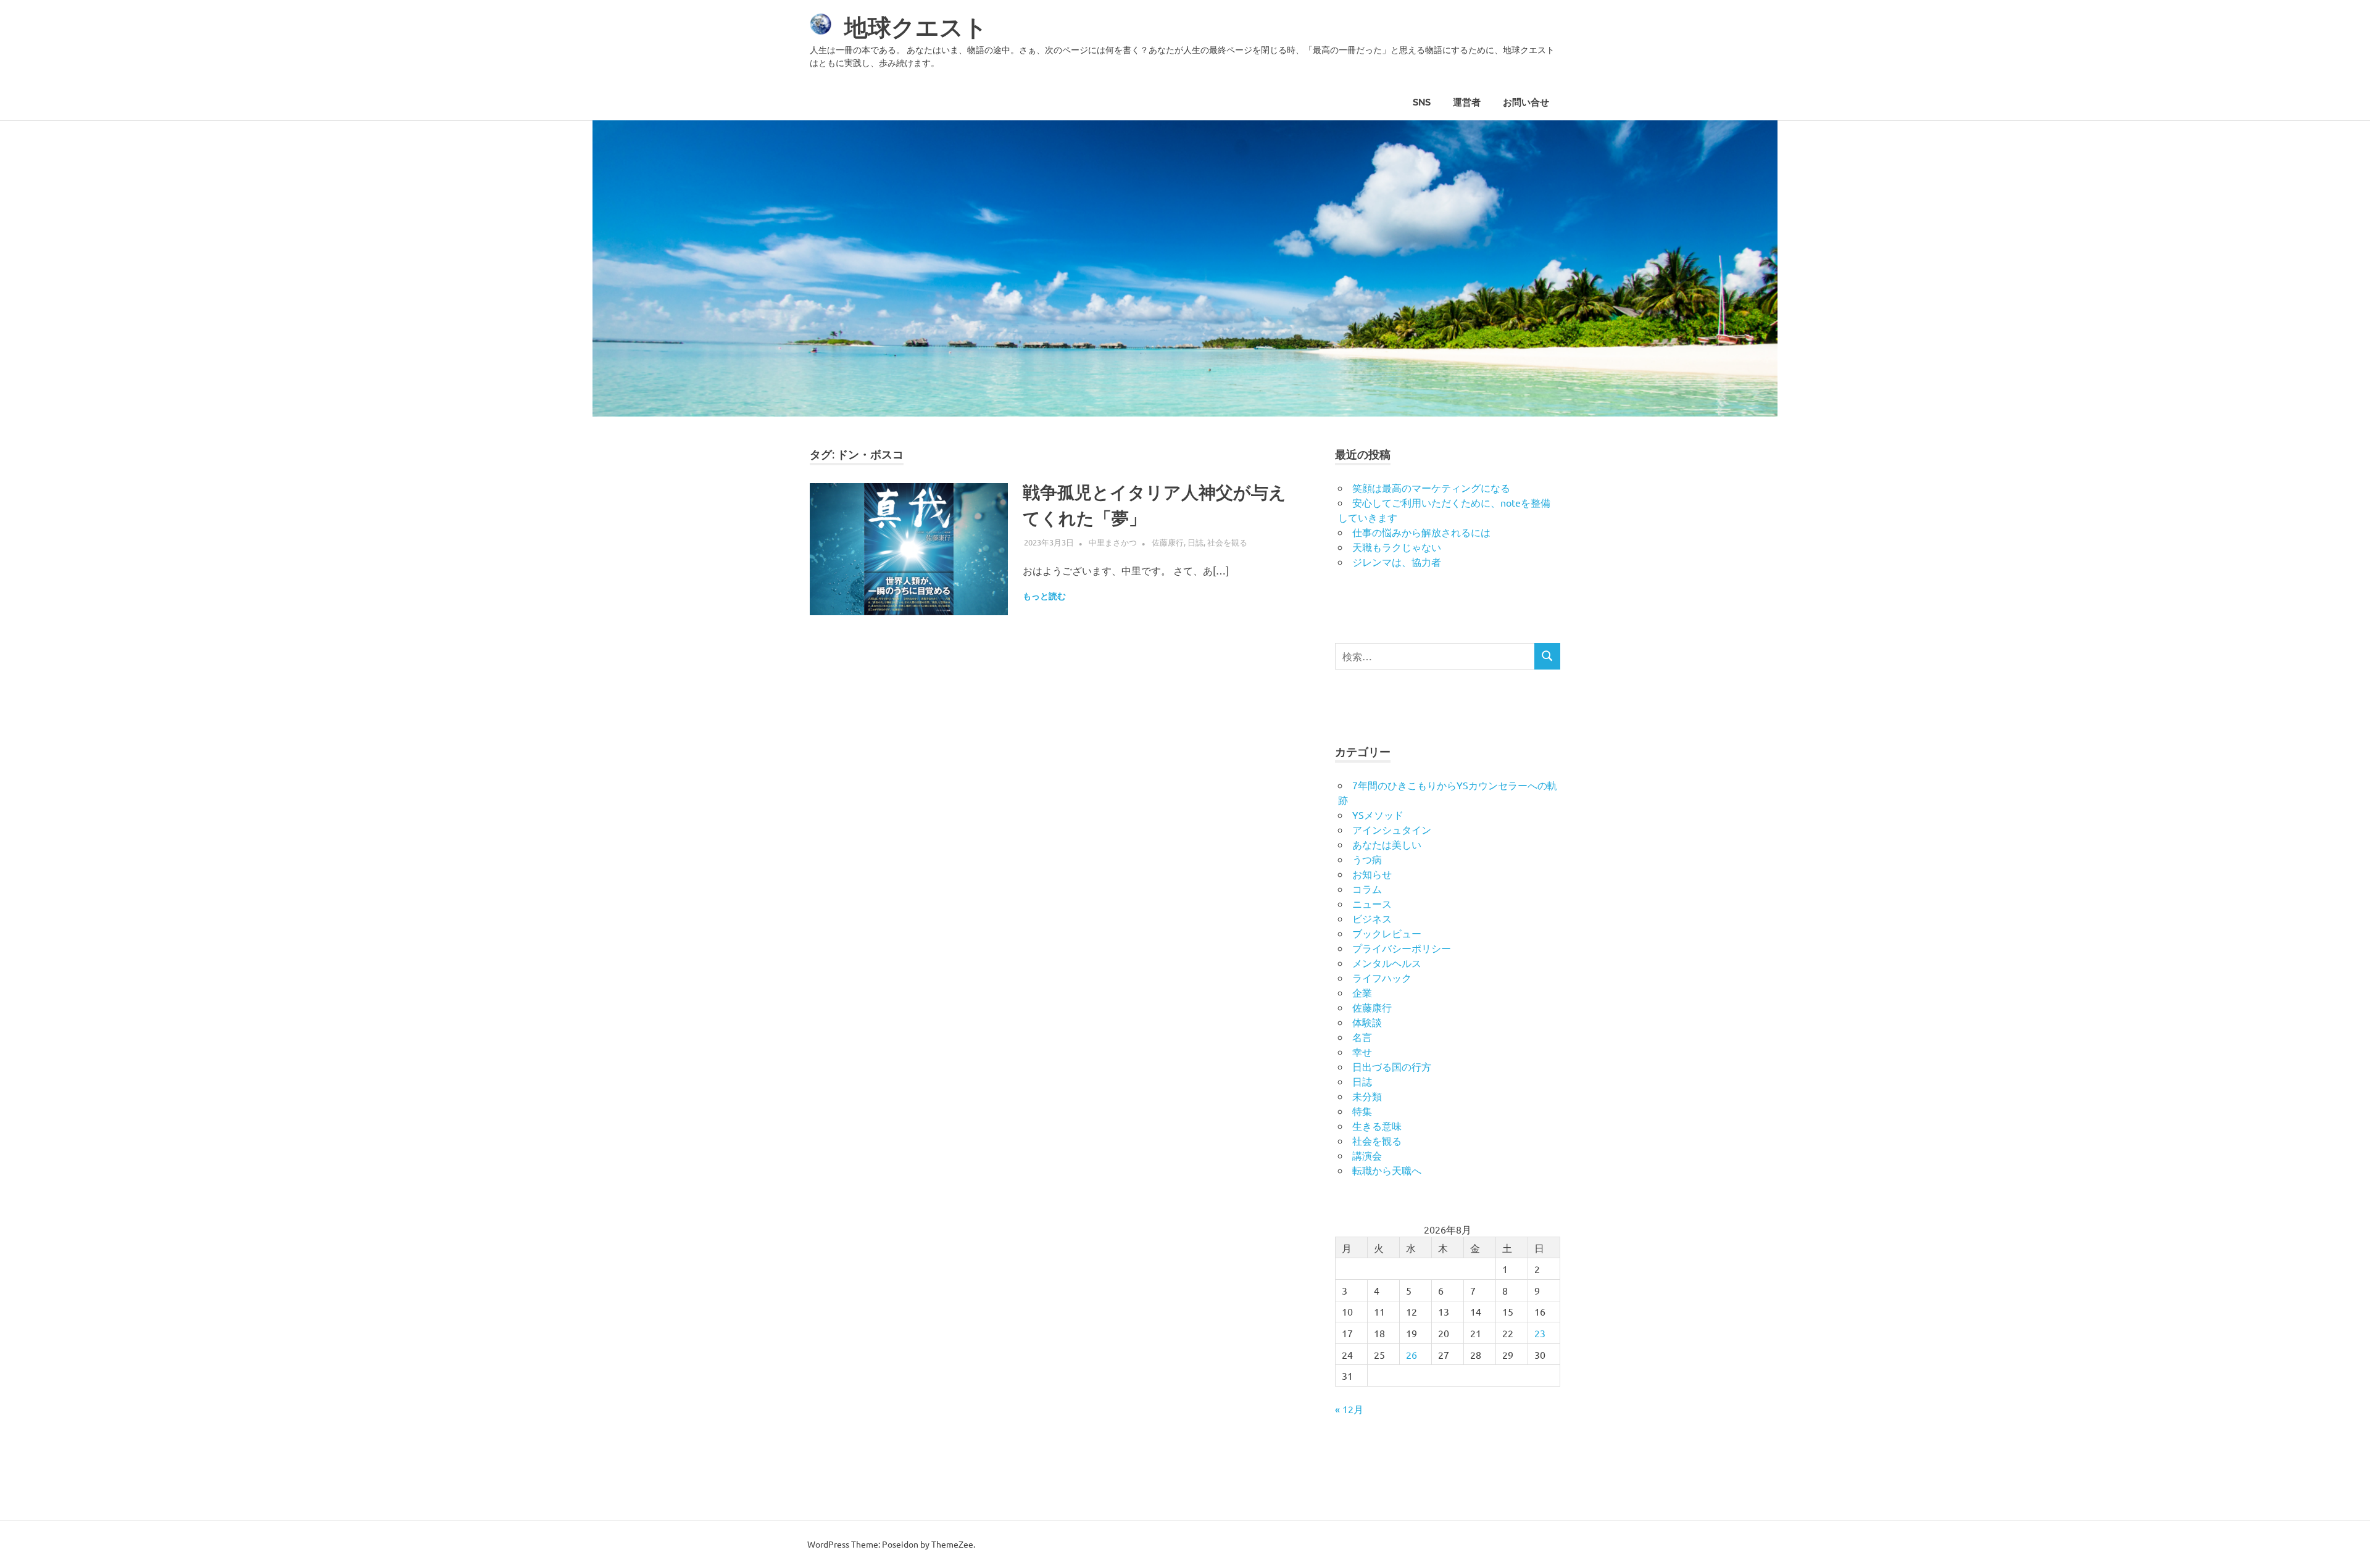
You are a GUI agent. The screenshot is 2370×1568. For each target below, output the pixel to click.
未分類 (1367, 1096)
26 (1412, 1354)
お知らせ (1372, 874)
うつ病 (1367, 859)
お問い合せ (1526, 102)
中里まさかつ (1113, 542)
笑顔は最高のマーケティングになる (1431, 487)
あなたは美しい (1387, 844)
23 (1540, 1333)
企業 (1362, 992)
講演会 (1367, 1155)
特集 (1362, 1111)
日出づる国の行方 (1392, 1066)
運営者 (1467, 102)
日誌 (1195, 542)
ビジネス (1372, 918)
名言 (1362, 1037)
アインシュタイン (1392, 829)
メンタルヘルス (1387, 963)
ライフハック (1382, 977)
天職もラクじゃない (1397, 547)
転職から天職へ (1387, 1170)
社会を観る (1227, 542)
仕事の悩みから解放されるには (1421, 532)
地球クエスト (916, 27)
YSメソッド (1378, 815)
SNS (1422, 102)
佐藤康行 (1168, 542)
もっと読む (1044, 596)
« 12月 (1349, 1409)
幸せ (1362, 1052)
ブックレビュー (1387, 933)
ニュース (1372, 903)
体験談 (1367, 1022)
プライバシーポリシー (1402, 948)
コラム (1367, 889)
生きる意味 (1377, 1126)
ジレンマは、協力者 (1397, 562)
